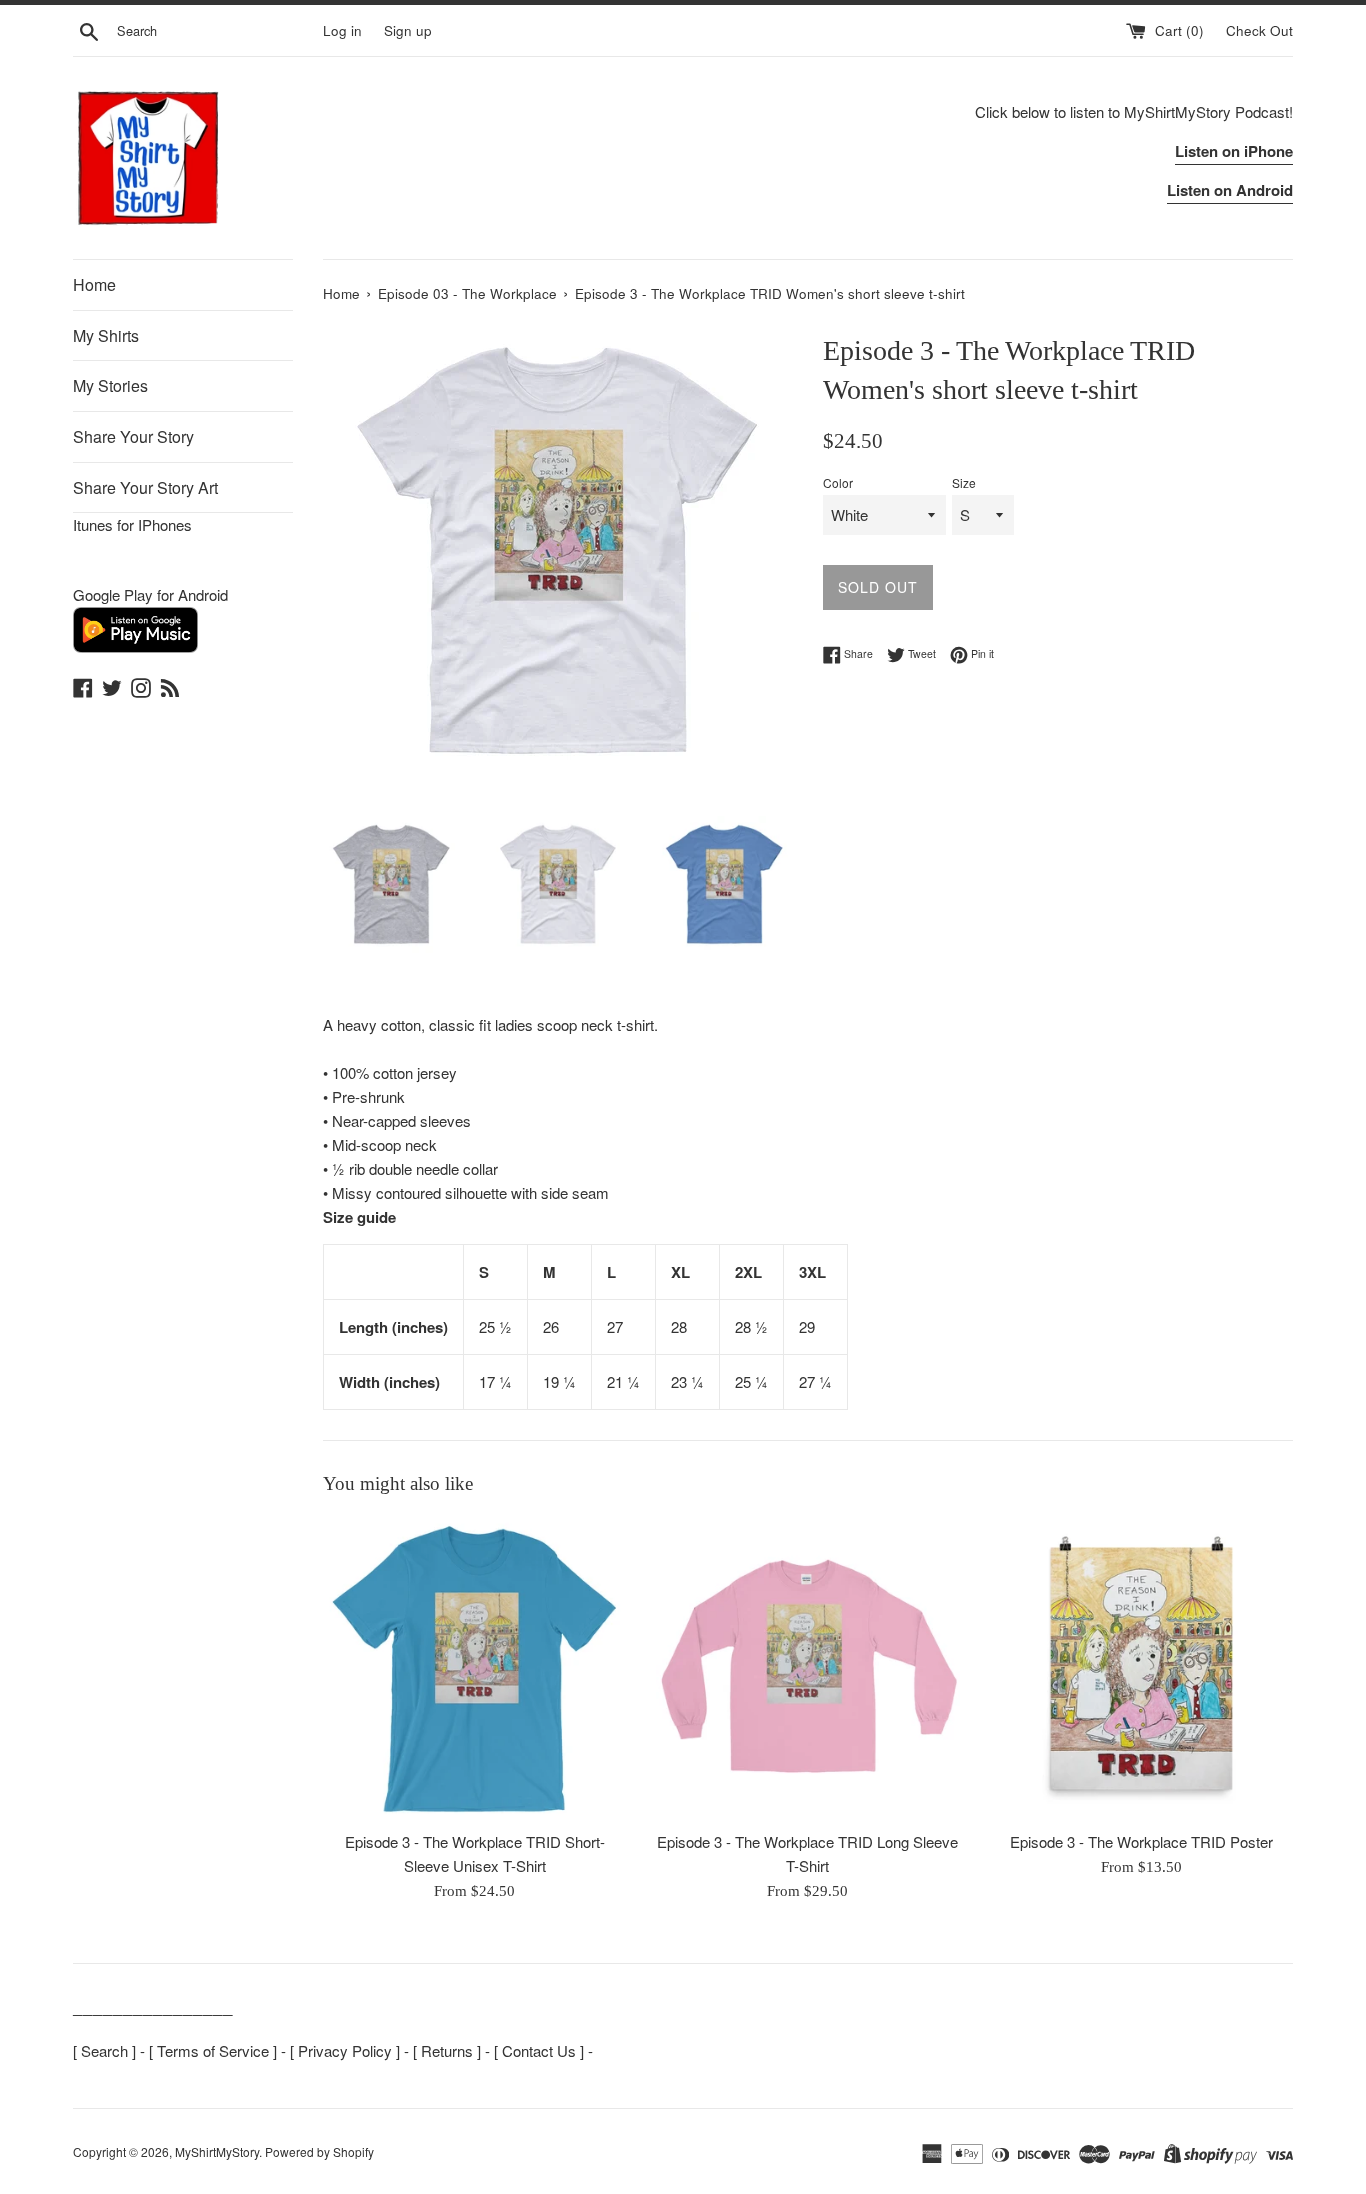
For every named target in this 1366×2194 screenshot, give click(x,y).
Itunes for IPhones (132, 524)
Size (964, 482)
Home (94, 284)
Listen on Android (1230, 190)
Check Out (1259, 30)
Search (104, 2050)
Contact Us (539, 2050)
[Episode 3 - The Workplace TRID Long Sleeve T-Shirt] (807, 1668)
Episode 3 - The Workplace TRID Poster (1141, 1841)
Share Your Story (133, 436)
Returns (447, 2050)
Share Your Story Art (145, 487)
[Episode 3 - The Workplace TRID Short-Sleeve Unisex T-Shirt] (474, 1668)
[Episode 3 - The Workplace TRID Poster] (1141, 1668)
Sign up (408, 30)
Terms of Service (213, 2050)
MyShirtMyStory (217, 2151)
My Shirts (106, 335)
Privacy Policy (345, 2050)
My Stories (110, 385)
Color (838, 482)
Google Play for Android (150, 594)
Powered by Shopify (319, 2151)
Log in (342, 30)
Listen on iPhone (1234, 151)
